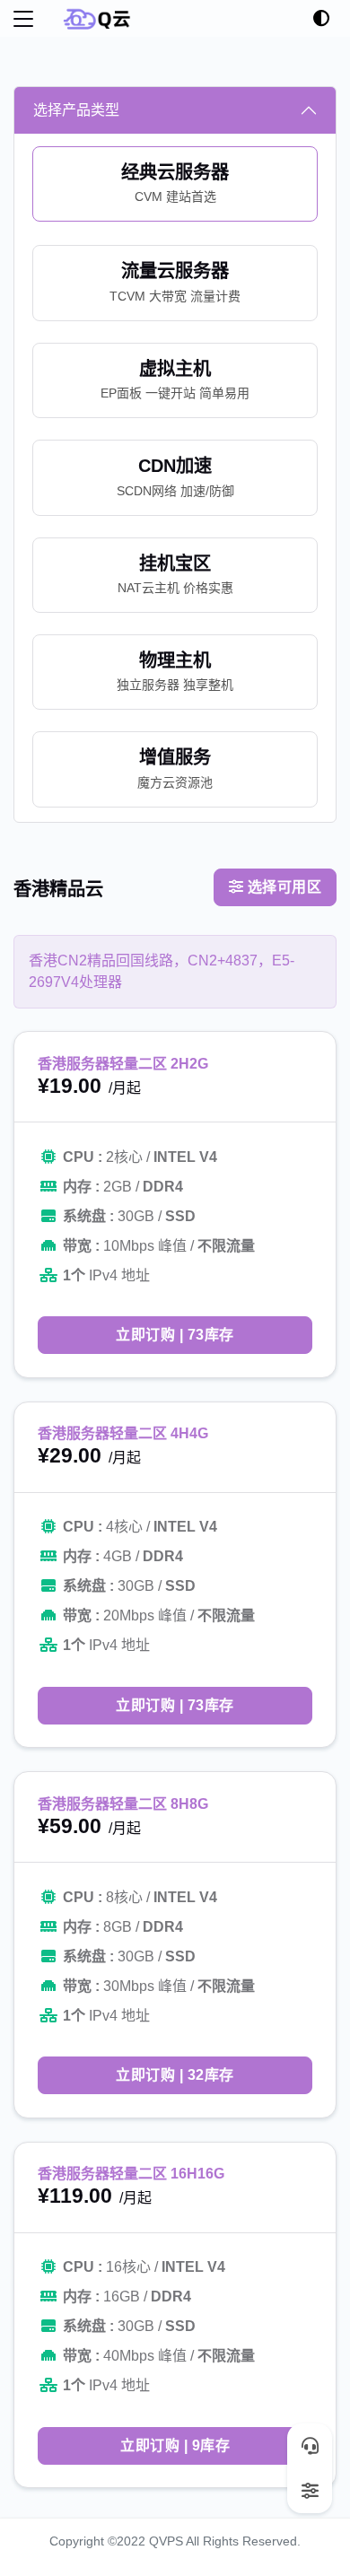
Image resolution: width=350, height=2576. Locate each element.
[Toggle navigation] (23, 18)
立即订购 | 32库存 (175, 2075)
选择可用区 (282, 887)
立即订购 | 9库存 (175, 2445)
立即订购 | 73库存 (175, 1335)
